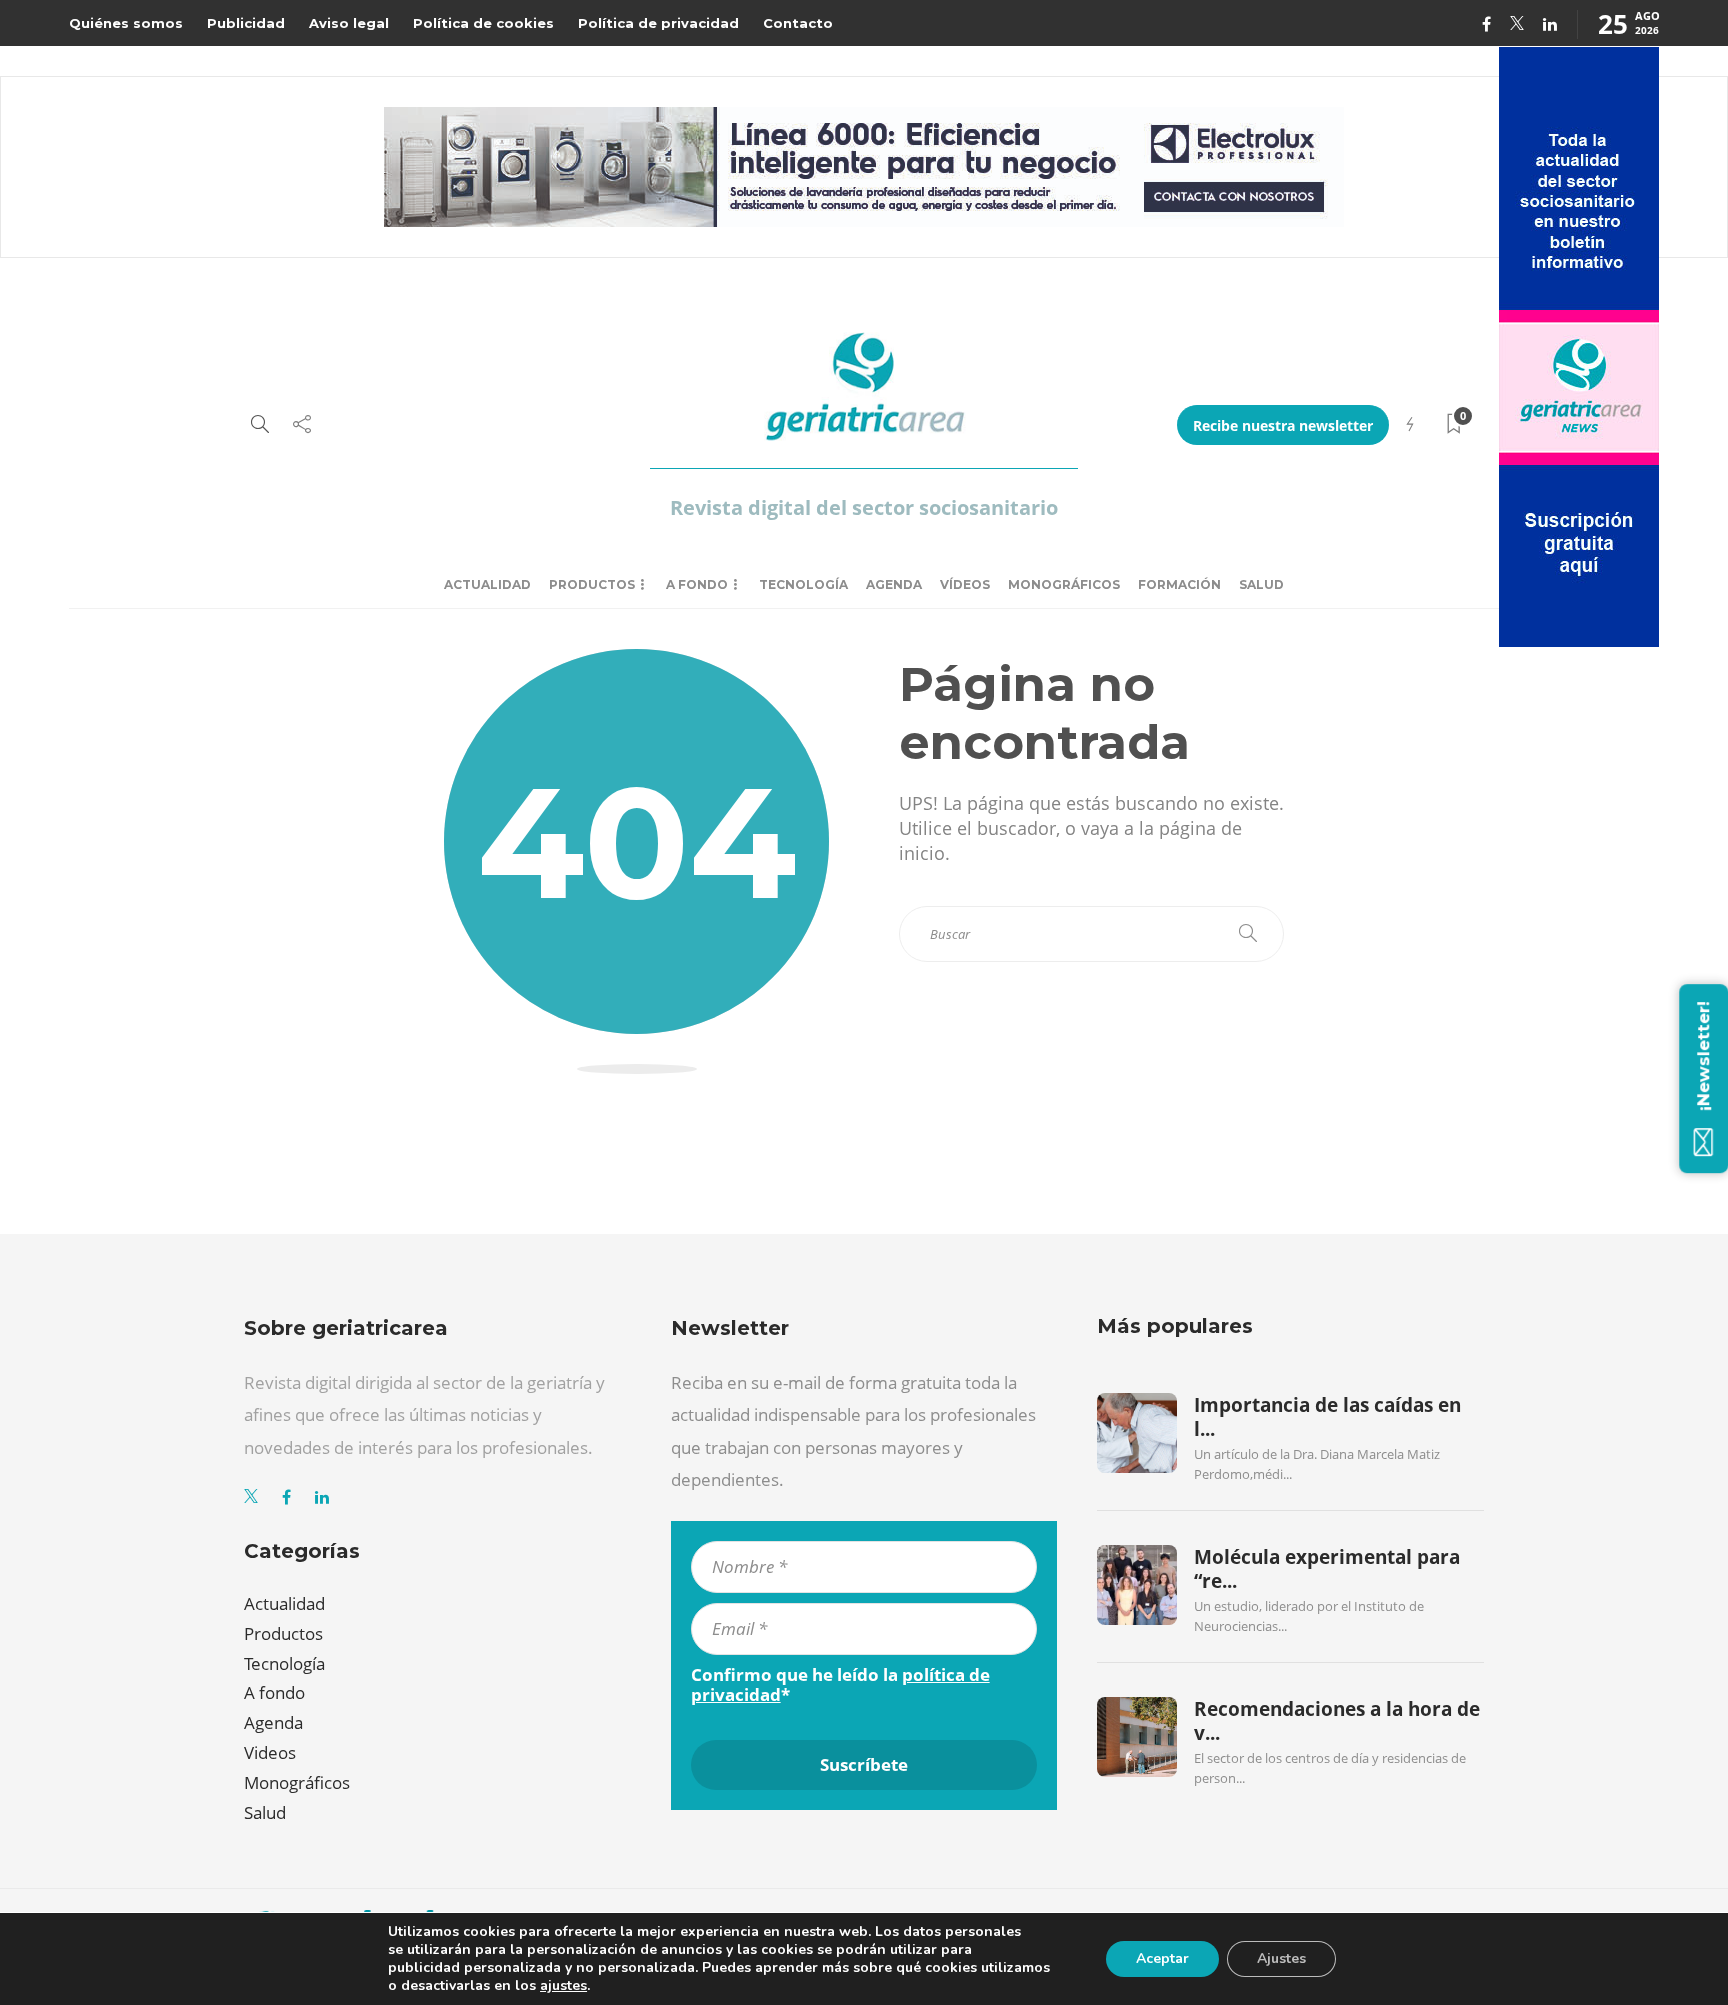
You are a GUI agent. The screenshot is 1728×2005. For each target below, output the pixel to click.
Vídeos (965, 584)
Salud (1261, 584)
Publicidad (246, 23)
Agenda (894, 584)
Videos (270, 1752)
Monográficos (1064, 584)
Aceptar (1162, 1958)
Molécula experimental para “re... (1327, 1569)
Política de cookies (483, 23)
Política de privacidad (658, 23)
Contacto (798, 23)
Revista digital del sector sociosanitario (864, 507)
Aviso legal (349, 23)
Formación (1179, 584)
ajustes (563, 1986)
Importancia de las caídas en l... (1327, 1417)
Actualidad (487, 584)
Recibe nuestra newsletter (1283, 425)
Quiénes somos (126, 23)
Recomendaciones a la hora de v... (1337, 1721)
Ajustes (1281, 1958)
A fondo (697, 584)
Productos (592, 584)
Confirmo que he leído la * (840, 1685)
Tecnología (803, 584)
